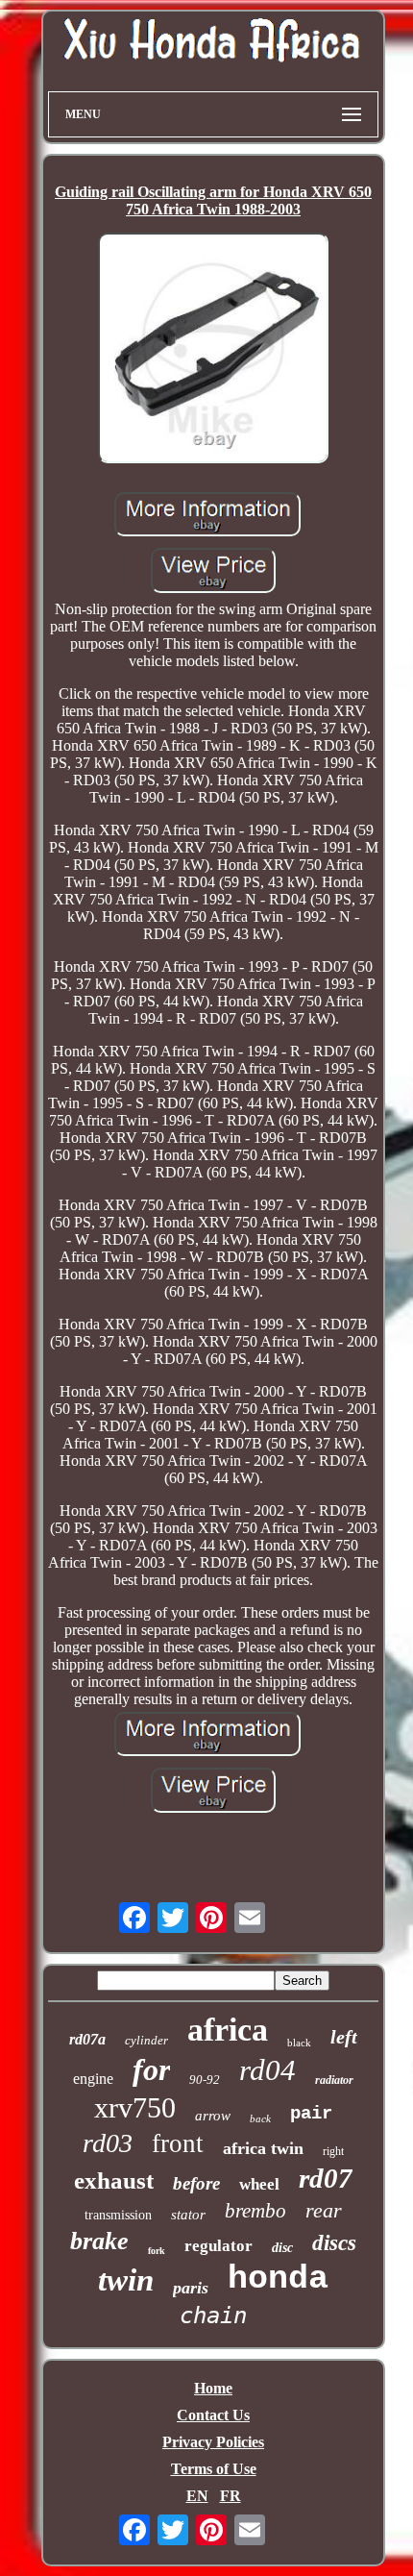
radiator (334, 2080)
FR (231, 2496)
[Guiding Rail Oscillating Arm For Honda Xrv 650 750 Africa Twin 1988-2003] (213, 350)
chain (213, 2316)
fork (157, 2251)
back (260, 2118)
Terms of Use (214, 2469)
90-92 (205, 2080)
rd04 (267, 2070)
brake (99, 2241)
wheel (259, 2184)
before (196, 2183)
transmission (118, 2215)
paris (191, 2288)
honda (278, 2279)
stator (188, 2215)
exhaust (114, 2180)
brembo (255, 2211)
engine (93, 2079)
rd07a (87, 2039)
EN (197, 2496)
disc (282, 2248)
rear (324, 2210)
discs (334, 2243)
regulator (219, 2246)
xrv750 (135, 2107)
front (178, 2143)
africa (228, 2030)
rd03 (108, 2143)
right (333, 2151)
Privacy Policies (213, 2442)
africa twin (263, 2148)
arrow (213, 2116)
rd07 (326, 2178)
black (299, 2043)
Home (213, 2388)
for (151, 2069)
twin (126, 2280)
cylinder (146, 2040)
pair (311, 2114)
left (344, 2037)
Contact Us (213, 2415)
